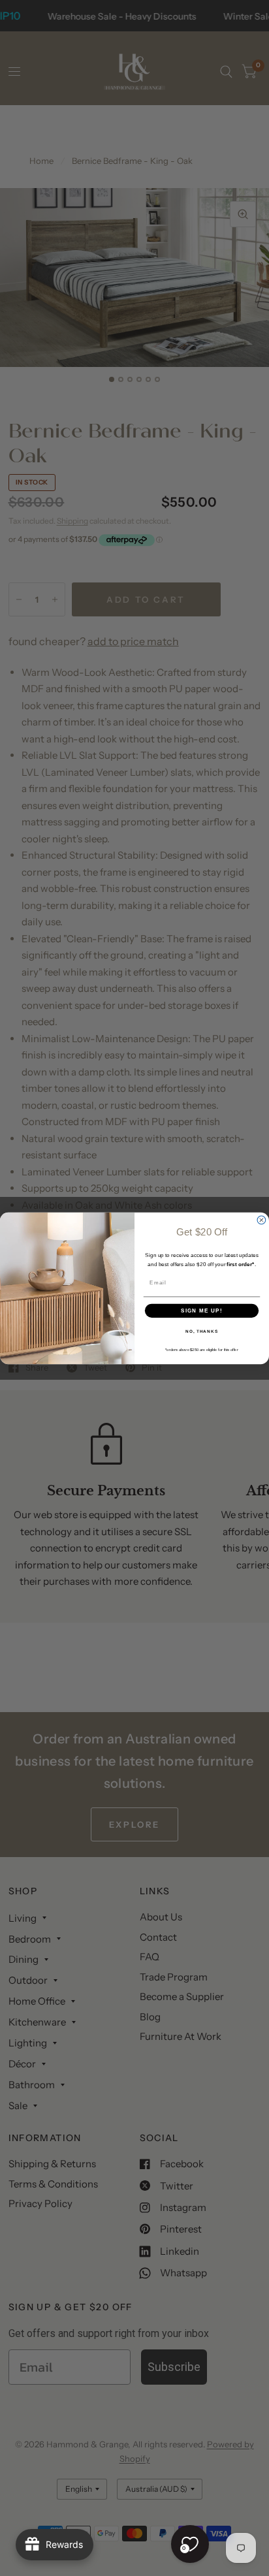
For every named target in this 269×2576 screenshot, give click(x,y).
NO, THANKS (202, 1331)
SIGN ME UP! (202, 1310)
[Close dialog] (261, 1220)
